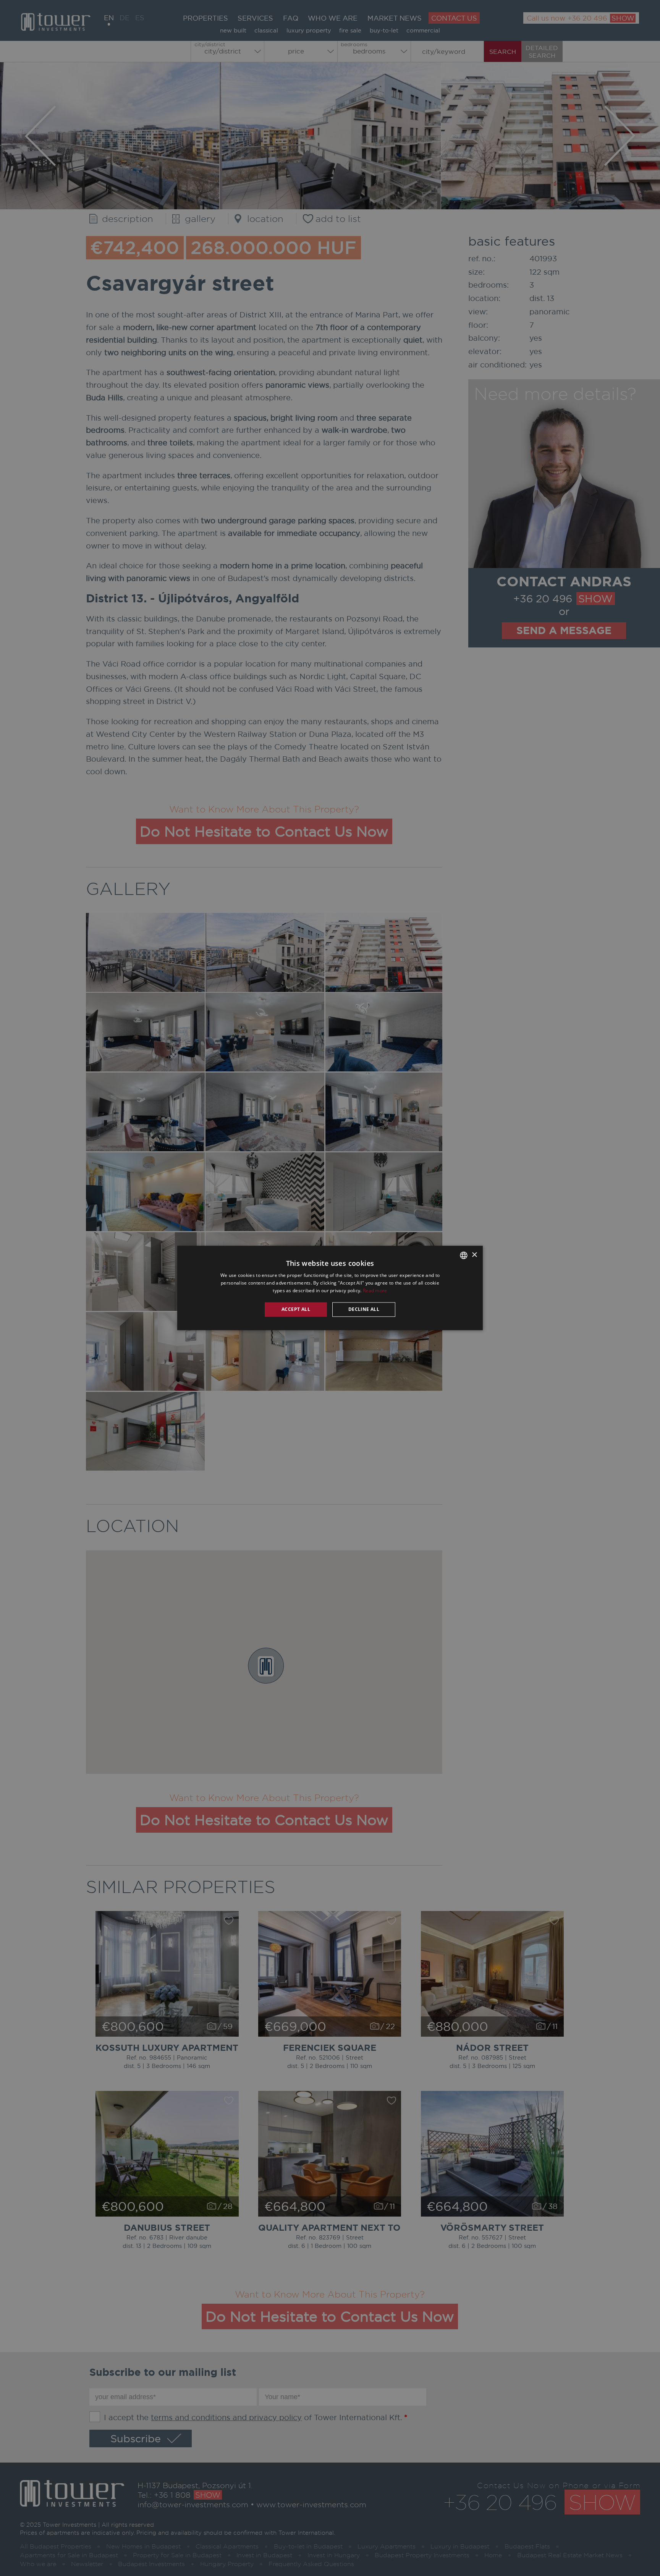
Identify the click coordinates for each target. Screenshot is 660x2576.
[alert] (330, 1288)
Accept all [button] (296, 1309)
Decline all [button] (364, 1309)
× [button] (474, 1255)
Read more (375, 1290)
